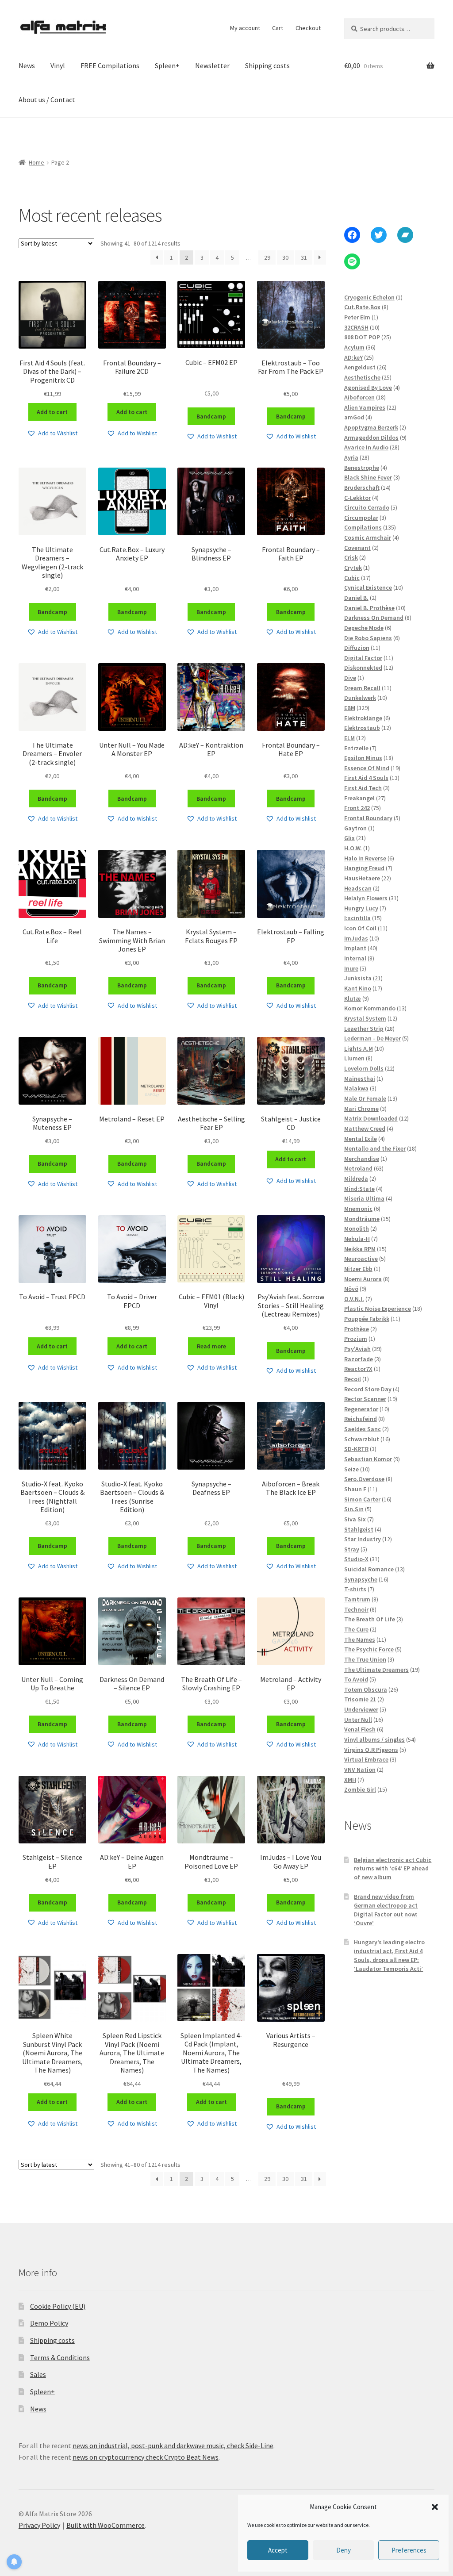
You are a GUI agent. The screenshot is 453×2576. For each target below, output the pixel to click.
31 (304, 257)
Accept (278, 2550)
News (27, 65)
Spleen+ (167, 65)
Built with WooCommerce (106, 2525)
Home (36, 162)
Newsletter (212, 65)
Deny (344, 2550)
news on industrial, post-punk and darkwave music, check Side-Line (173, 2445)
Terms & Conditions (60, 2357)
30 (285, 257)
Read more (211, 1346)
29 (267, 257)
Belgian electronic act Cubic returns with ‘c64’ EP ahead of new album (393, 1869)
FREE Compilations (110, 65)
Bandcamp (211, 416)
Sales (38, 2374)
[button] (435, 2507)
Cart (278, 28)
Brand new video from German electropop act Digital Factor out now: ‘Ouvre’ (386, 1910)
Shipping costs (267, 65)
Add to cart (52, 412)
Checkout (308, 28)
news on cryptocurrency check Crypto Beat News (146, 2457)
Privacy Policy (39, 2525)
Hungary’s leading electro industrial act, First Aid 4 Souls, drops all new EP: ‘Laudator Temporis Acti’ (389, 1955)
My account (245, 28)
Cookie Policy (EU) (58, 2306)
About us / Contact (47, 100)
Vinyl (58, 65)
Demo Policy (49, 2323)
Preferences (409, 2550)
